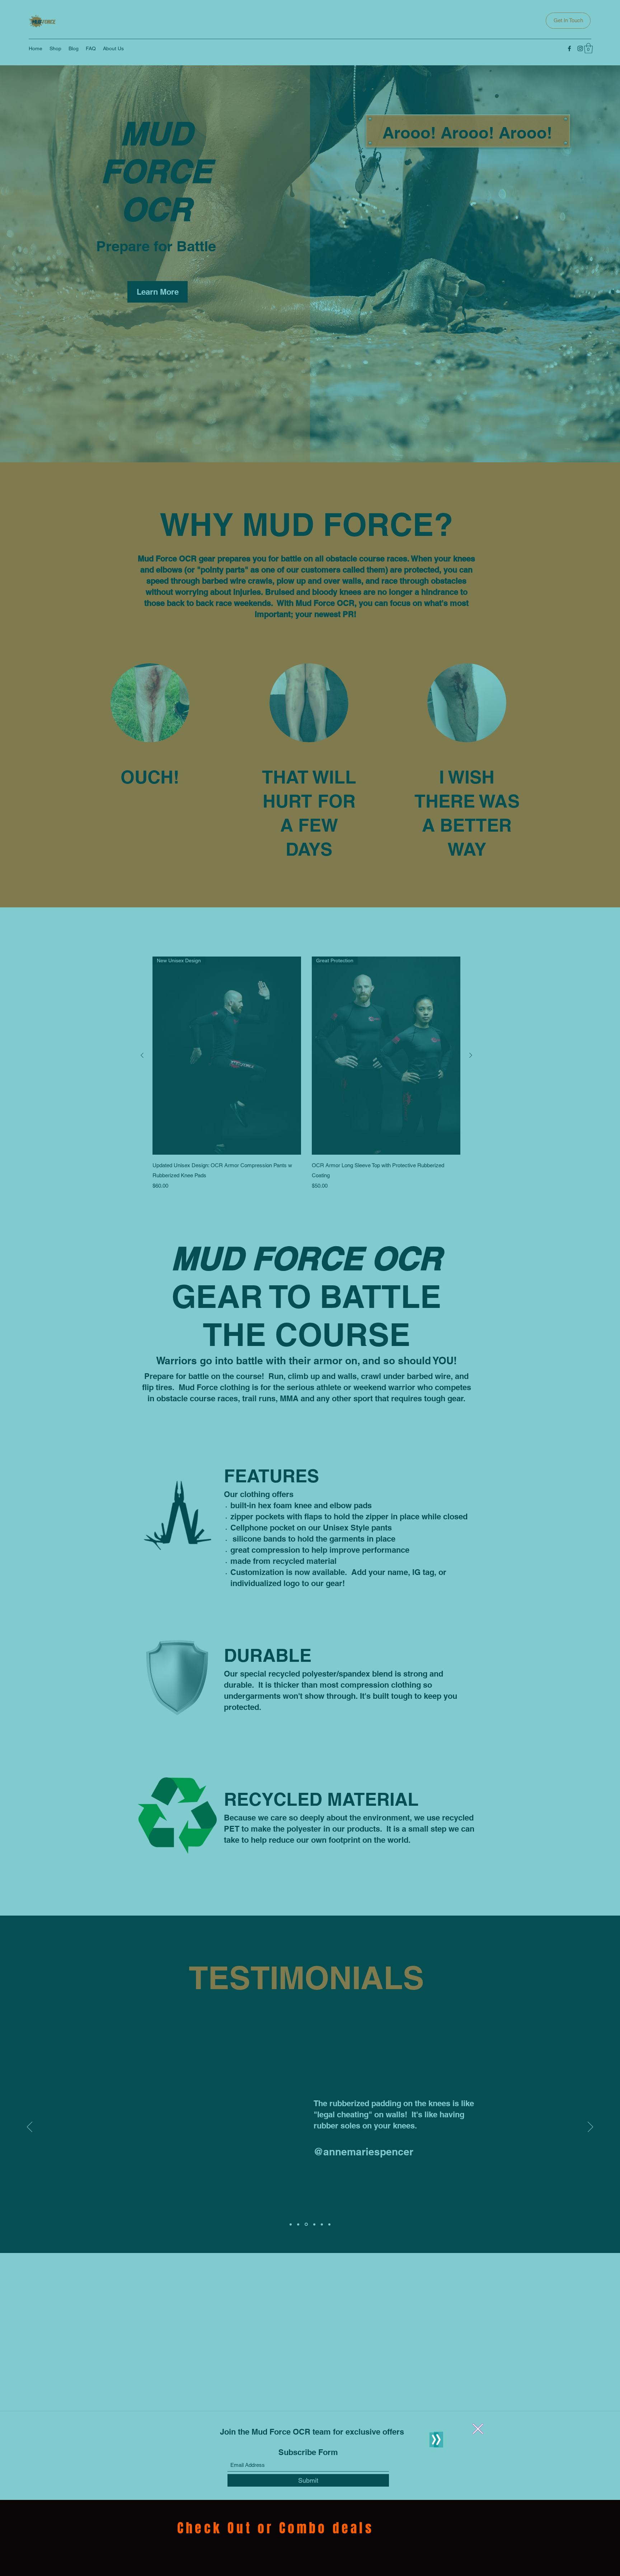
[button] (478, 2429)
